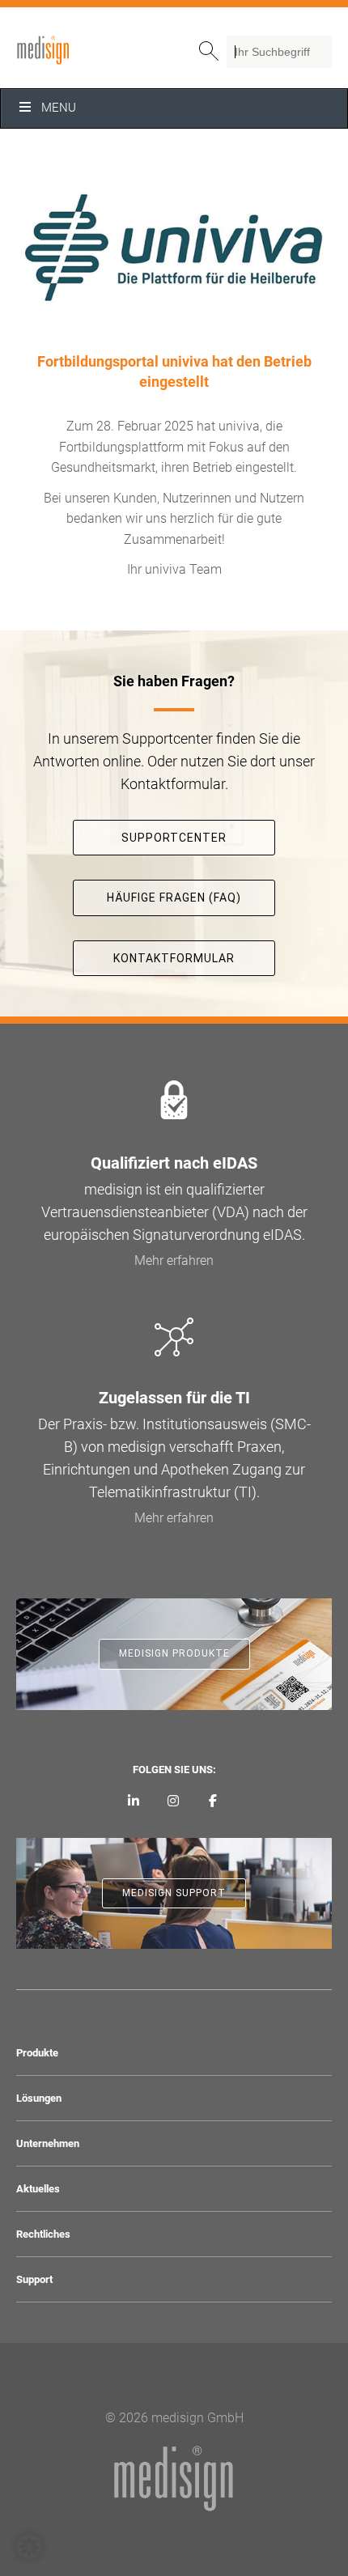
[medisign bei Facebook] (212, 1802)
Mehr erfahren (174, 1260)
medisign (83, 50)
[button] (29, 2547)
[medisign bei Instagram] (174, 1802)
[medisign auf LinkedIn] (134, 1802)
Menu (59, 108)
